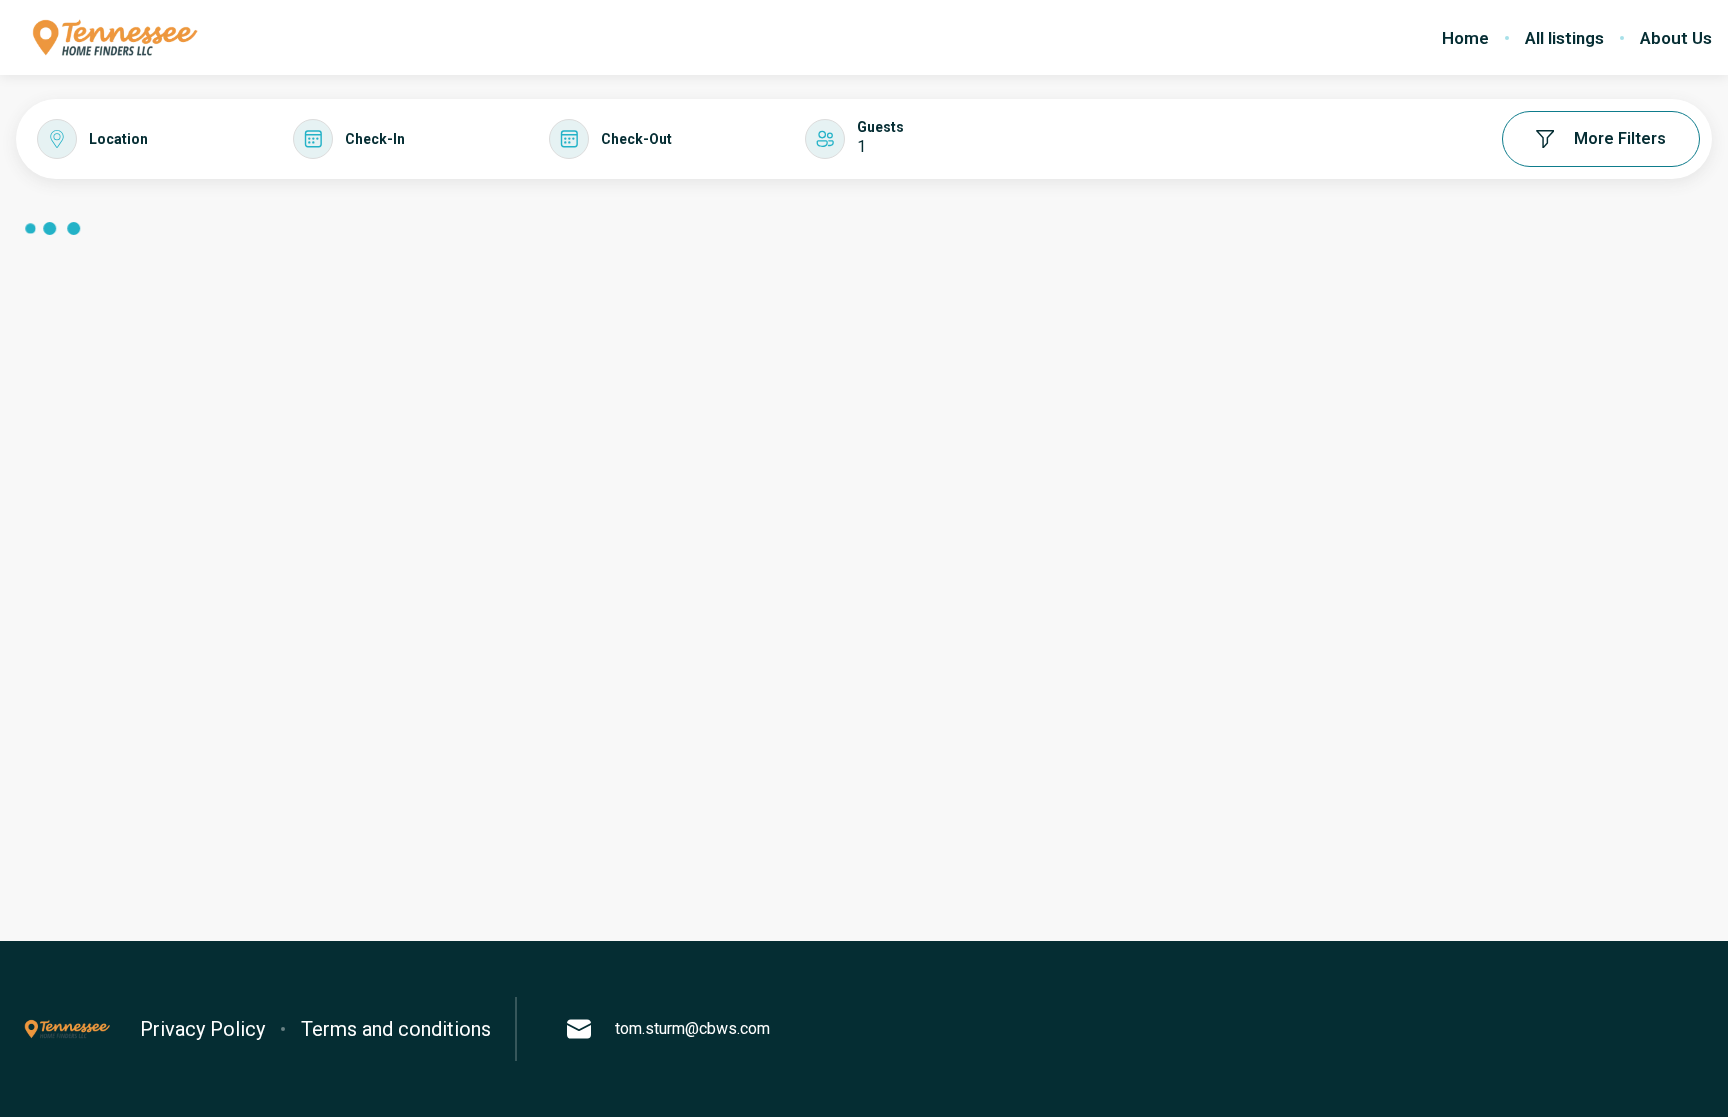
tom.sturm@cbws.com (692, 1028)
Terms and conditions (396, 1029)
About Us (1676, 38)
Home (1465, 38)
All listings (1564, 38)
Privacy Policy (202, 1029)
